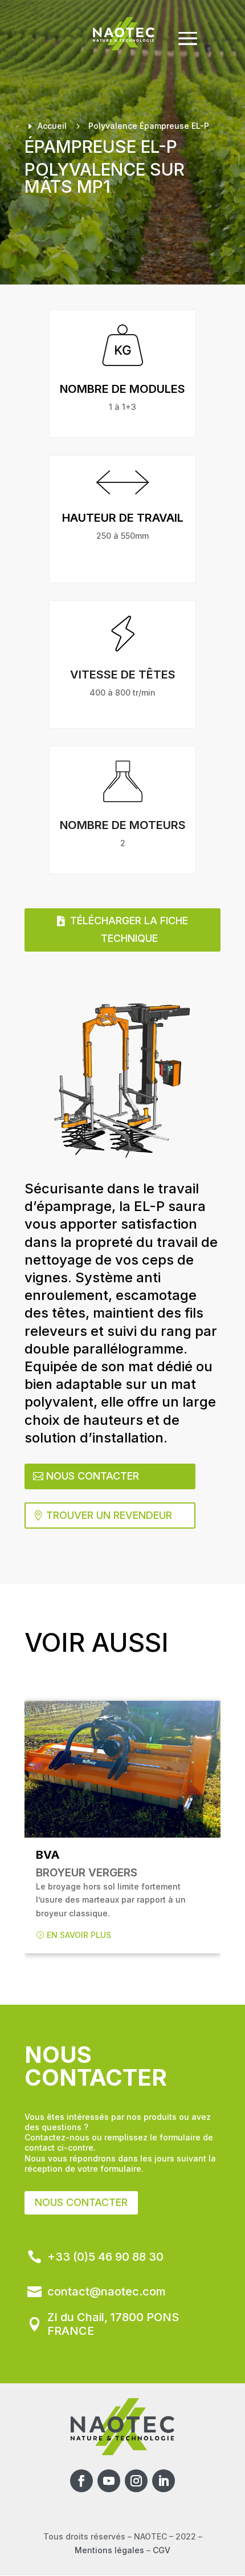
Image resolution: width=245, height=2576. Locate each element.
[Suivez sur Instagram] (136, 2481)
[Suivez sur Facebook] (81, 2481)
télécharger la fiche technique (129, 929)
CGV (162, 2550)
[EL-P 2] (122, 1081)
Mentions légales (109, 2550)
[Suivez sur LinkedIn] (164, 2481)
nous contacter (81, 2202)
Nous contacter (93, 1476)
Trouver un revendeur (109, 1515)
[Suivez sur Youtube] (109, 2481)
